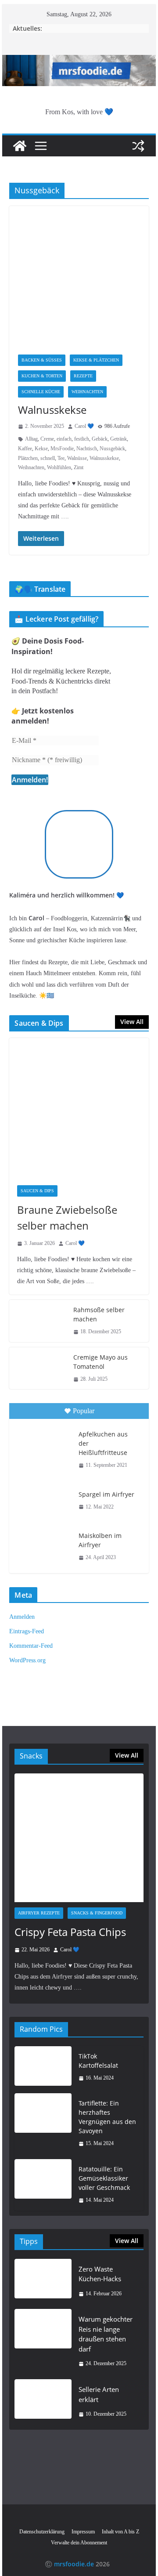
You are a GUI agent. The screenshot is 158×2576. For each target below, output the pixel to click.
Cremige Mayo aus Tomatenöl (101, 1362)
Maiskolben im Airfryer (100, 1540)
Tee (61, 458)
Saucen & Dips (37, 1191)
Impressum (83, 2532)
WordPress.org (27, 1660)
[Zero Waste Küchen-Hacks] (43, 2281)
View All (132, 1022)
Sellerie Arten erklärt (99, 2394)
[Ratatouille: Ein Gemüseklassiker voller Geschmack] (43, 2185)
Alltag (31, 439)
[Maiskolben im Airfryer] (43, 1545)
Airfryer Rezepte (39, 1913)
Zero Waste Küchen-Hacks (100, 2274)
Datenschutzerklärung (42, 2532)
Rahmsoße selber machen (99, 1314)
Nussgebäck (112, 449)
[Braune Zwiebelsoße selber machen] (79, 1108)
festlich (82, 439)
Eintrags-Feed (27, 1631)
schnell (48, 458)
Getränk (118, 439)
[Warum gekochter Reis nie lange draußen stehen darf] (43, 2341)
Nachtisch (87, 449)
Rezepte (83, 376)
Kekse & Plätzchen (96, 360)
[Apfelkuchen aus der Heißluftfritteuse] (43, 1444)
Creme (47, 439)
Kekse (41, 449)
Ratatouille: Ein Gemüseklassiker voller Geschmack (104, 2178)
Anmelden (22, 1617)
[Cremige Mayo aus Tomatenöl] (38, 1368)
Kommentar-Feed (31, 1646)
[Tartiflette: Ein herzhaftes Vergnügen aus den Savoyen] (43, 2124)
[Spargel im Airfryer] (43, 1501)
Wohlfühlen (59, 467)
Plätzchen (28, 458)
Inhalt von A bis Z (120, 2532)
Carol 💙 (84, 426)
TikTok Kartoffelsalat (98, 2061)
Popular (84, 1411)
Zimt (79, 467)
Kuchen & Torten (42, 376)
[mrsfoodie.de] (79, 61)
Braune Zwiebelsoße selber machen (67, 1217)
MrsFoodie (62, 449)
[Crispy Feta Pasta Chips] (79, 1838)
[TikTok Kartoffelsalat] (43, 2067)
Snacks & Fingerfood (97, 1913)
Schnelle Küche (41, 392)
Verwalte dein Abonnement (79, 2543)
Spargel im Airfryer (106, 1494)
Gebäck (100, 439)
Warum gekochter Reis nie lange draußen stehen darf (106, 2334)
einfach (64, 439)
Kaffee (25, 449)
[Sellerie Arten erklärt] (43, 2402)
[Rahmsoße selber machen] (38, 1321)
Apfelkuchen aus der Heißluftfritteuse (103, 1443)
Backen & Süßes (42, 360)
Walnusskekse (52, 410)
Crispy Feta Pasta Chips (70, 1932)
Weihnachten (87, 392)
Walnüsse (77, 458)
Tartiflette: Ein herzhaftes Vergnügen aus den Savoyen (107, 2117)
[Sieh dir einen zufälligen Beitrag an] (138, 146)
